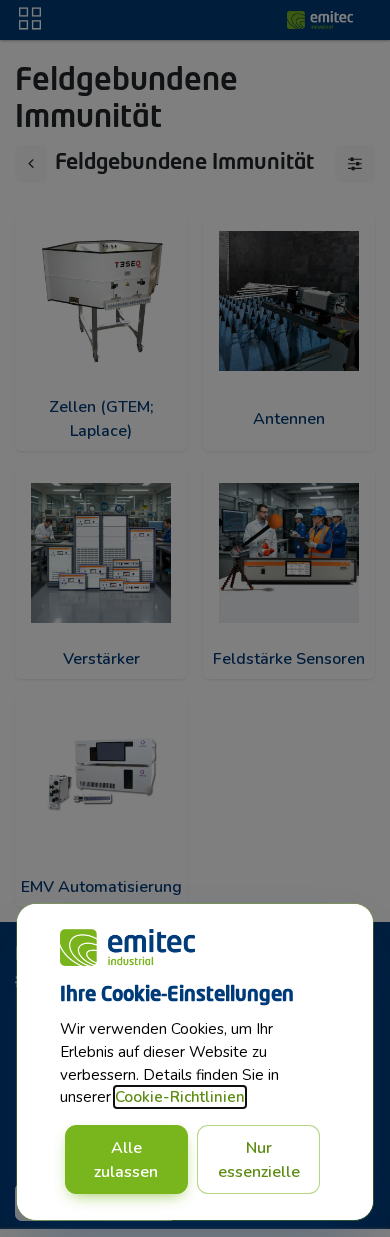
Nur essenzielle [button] (259, 1160)
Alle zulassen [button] (126, 1160)
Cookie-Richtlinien (180, 1097)
